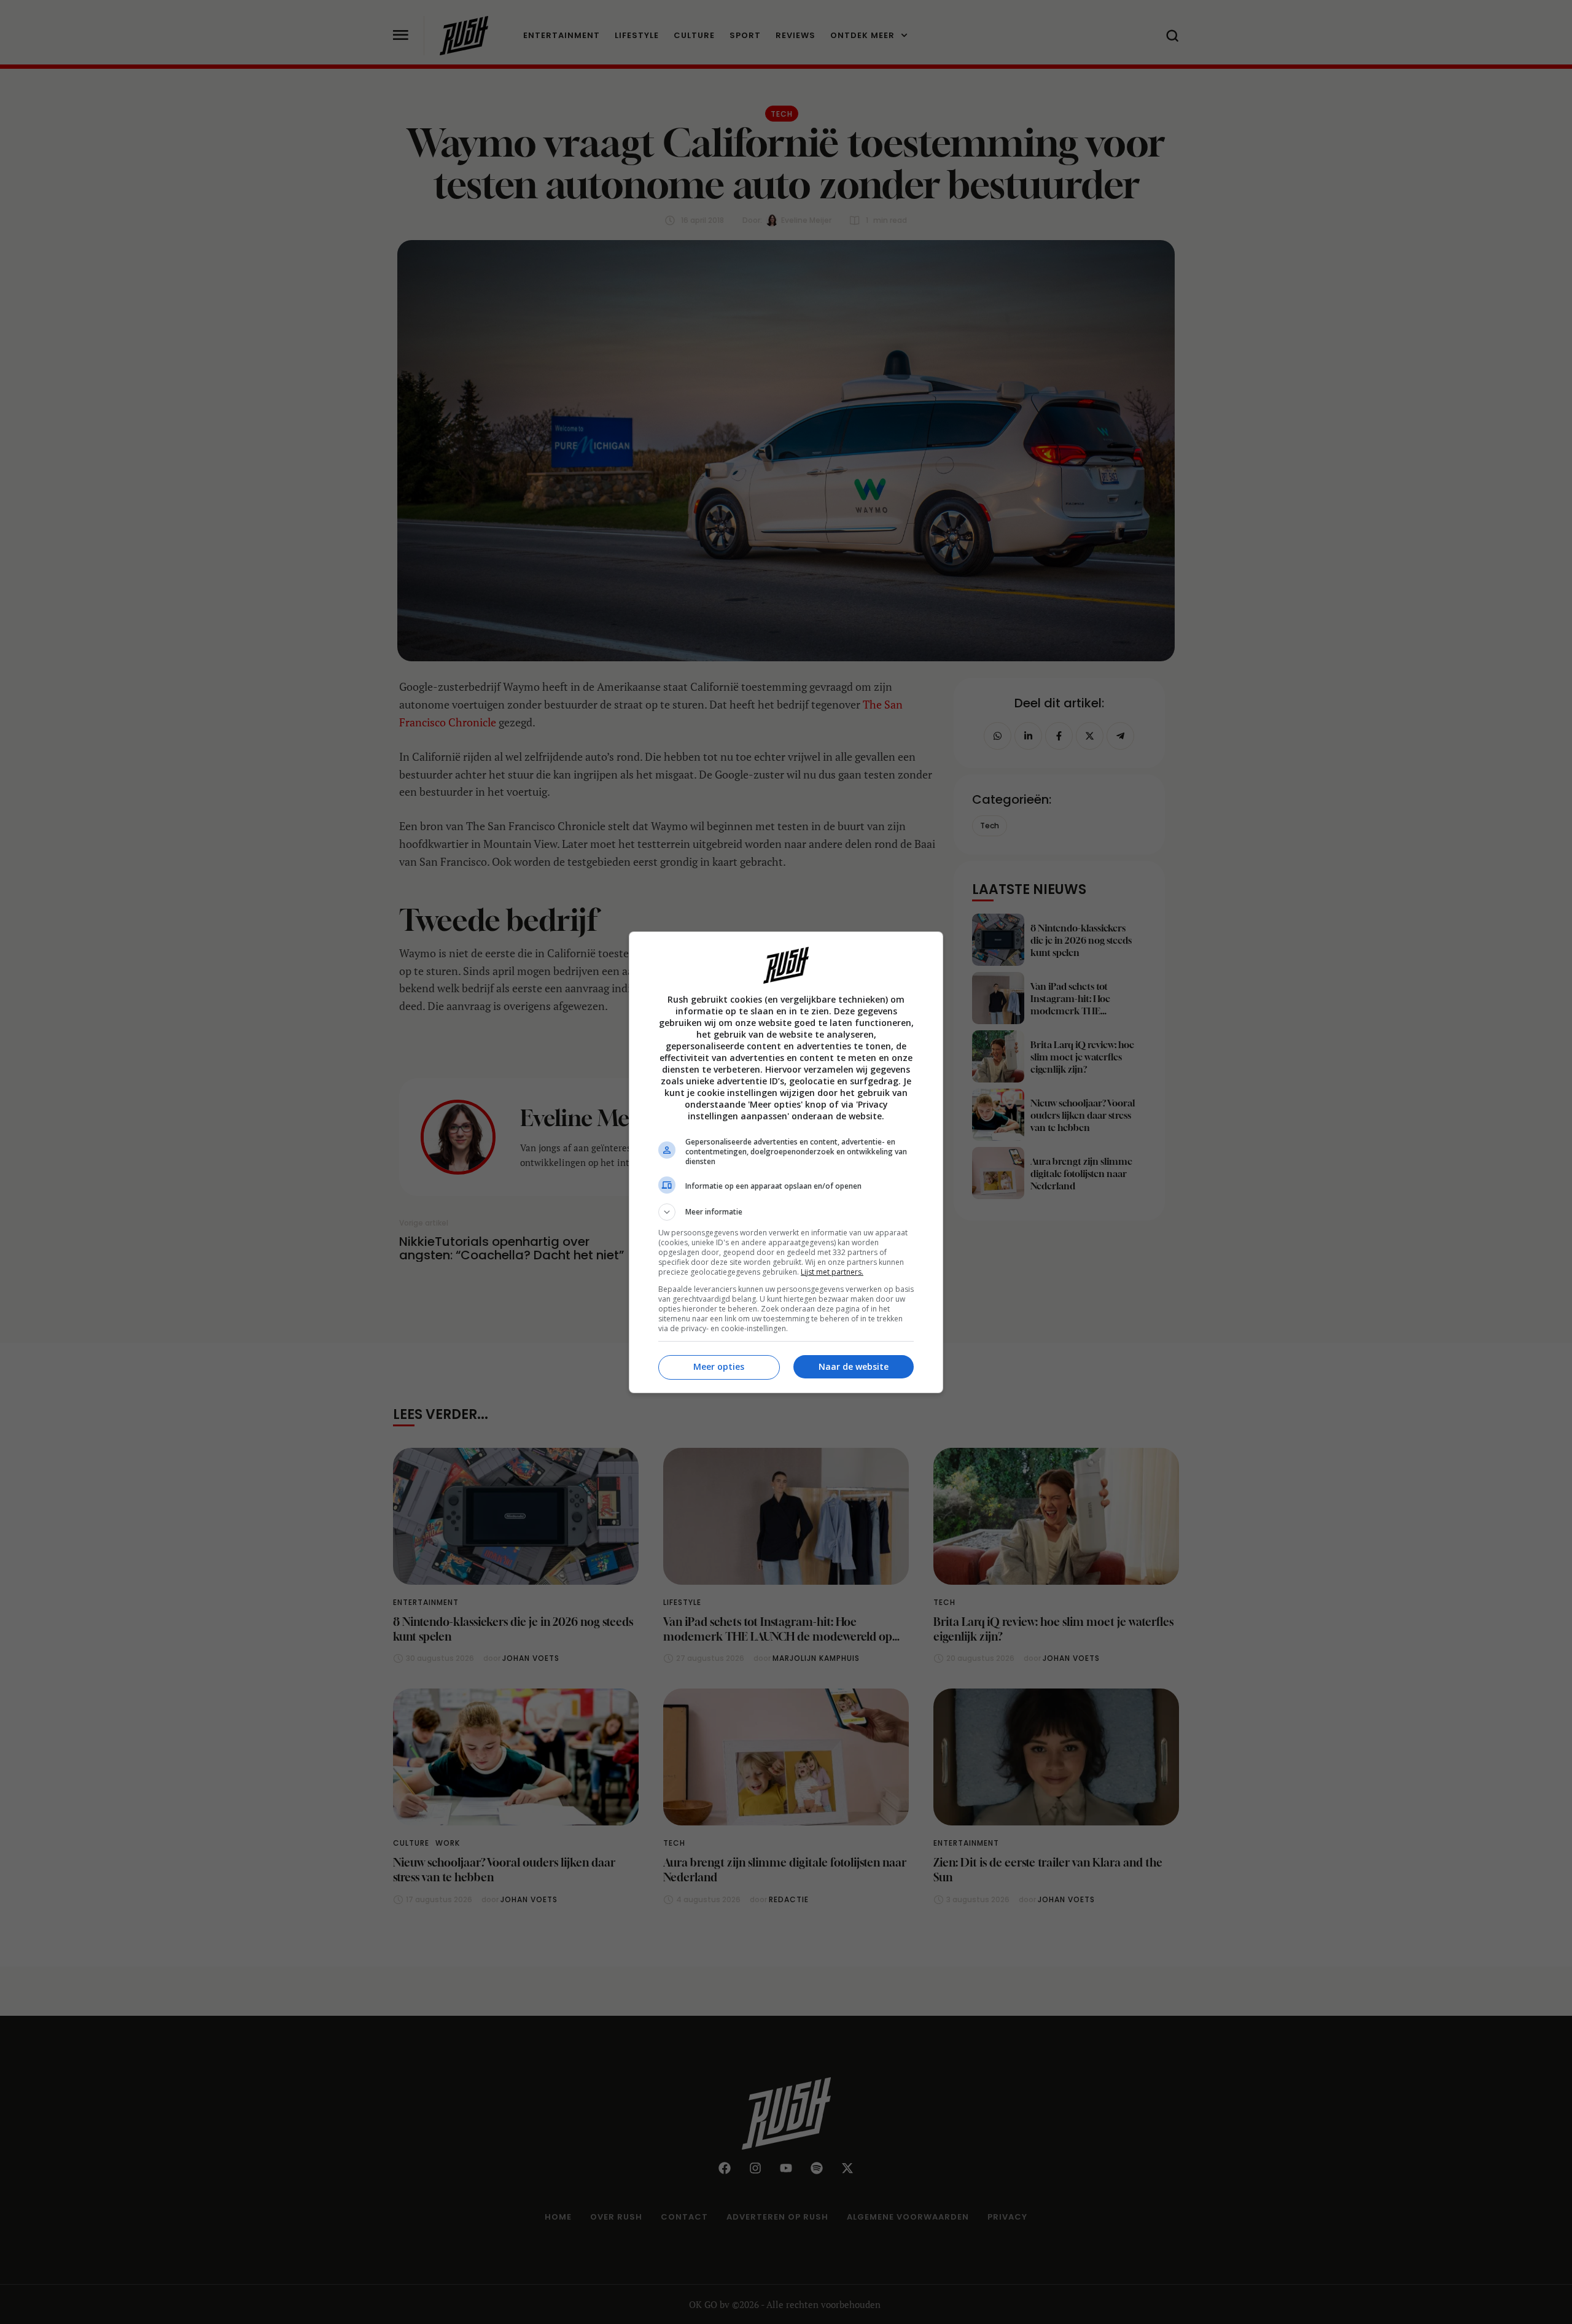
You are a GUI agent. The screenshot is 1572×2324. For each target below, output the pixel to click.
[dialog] (786, 1162)
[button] (786, 1212)
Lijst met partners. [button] (832, 1272)
